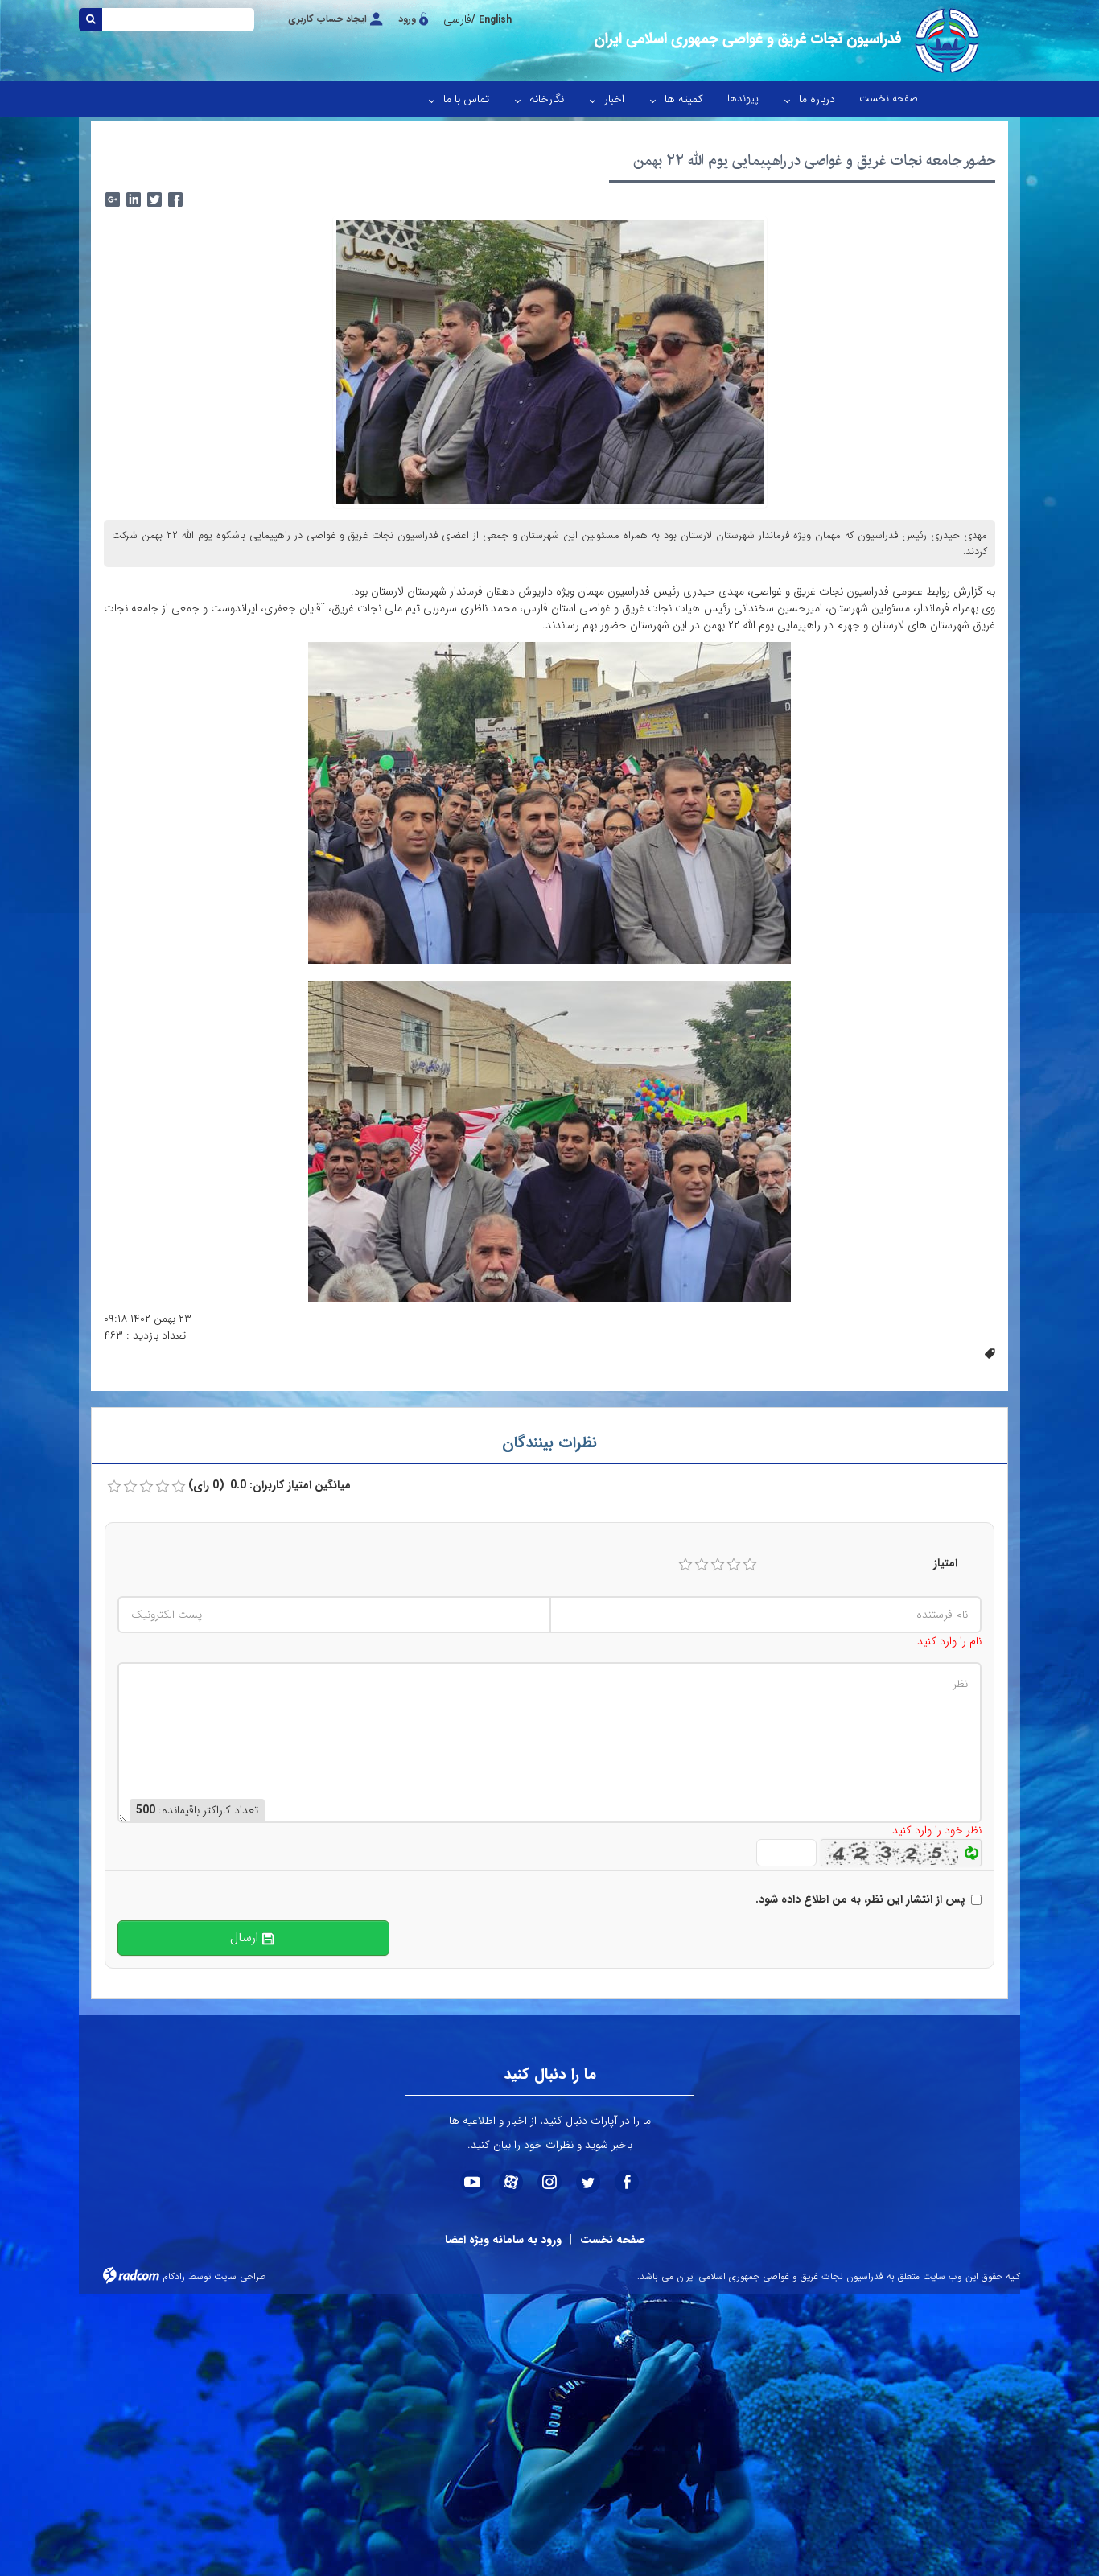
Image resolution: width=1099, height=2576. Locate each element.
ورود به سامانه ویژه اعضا (503, 2240)
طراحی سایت (240, 2276)
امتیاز (945, 1564)
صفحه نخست (613, 2240)
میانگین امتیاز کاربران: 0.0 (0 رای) (270, 1486)
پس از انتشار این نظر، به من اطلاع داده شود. (860, 1900)
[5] (750, 1565)
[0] (114, 1487)
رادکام (174, 2276)
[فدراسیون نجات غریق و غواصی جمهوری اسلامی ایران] (785, 41)
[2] (702, 1565)
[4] (734, 1565)
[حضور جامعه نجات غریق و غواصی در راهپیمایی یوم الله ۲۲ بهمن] (550, 361)
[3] (718, 1565)
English (495, 20)
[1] (685, 1565)
